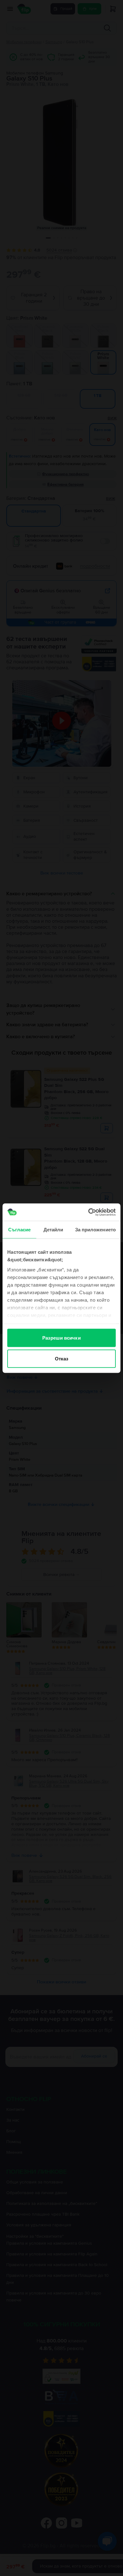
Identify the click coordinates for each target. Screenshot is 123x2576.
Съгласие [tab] (20, 1230)
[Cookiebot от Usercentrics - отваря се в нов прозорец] (88, 1212)
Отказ (62, 1358)
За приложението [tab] (96, 1230)
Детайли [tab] (53, 1230)
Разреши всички (61, 1338)
